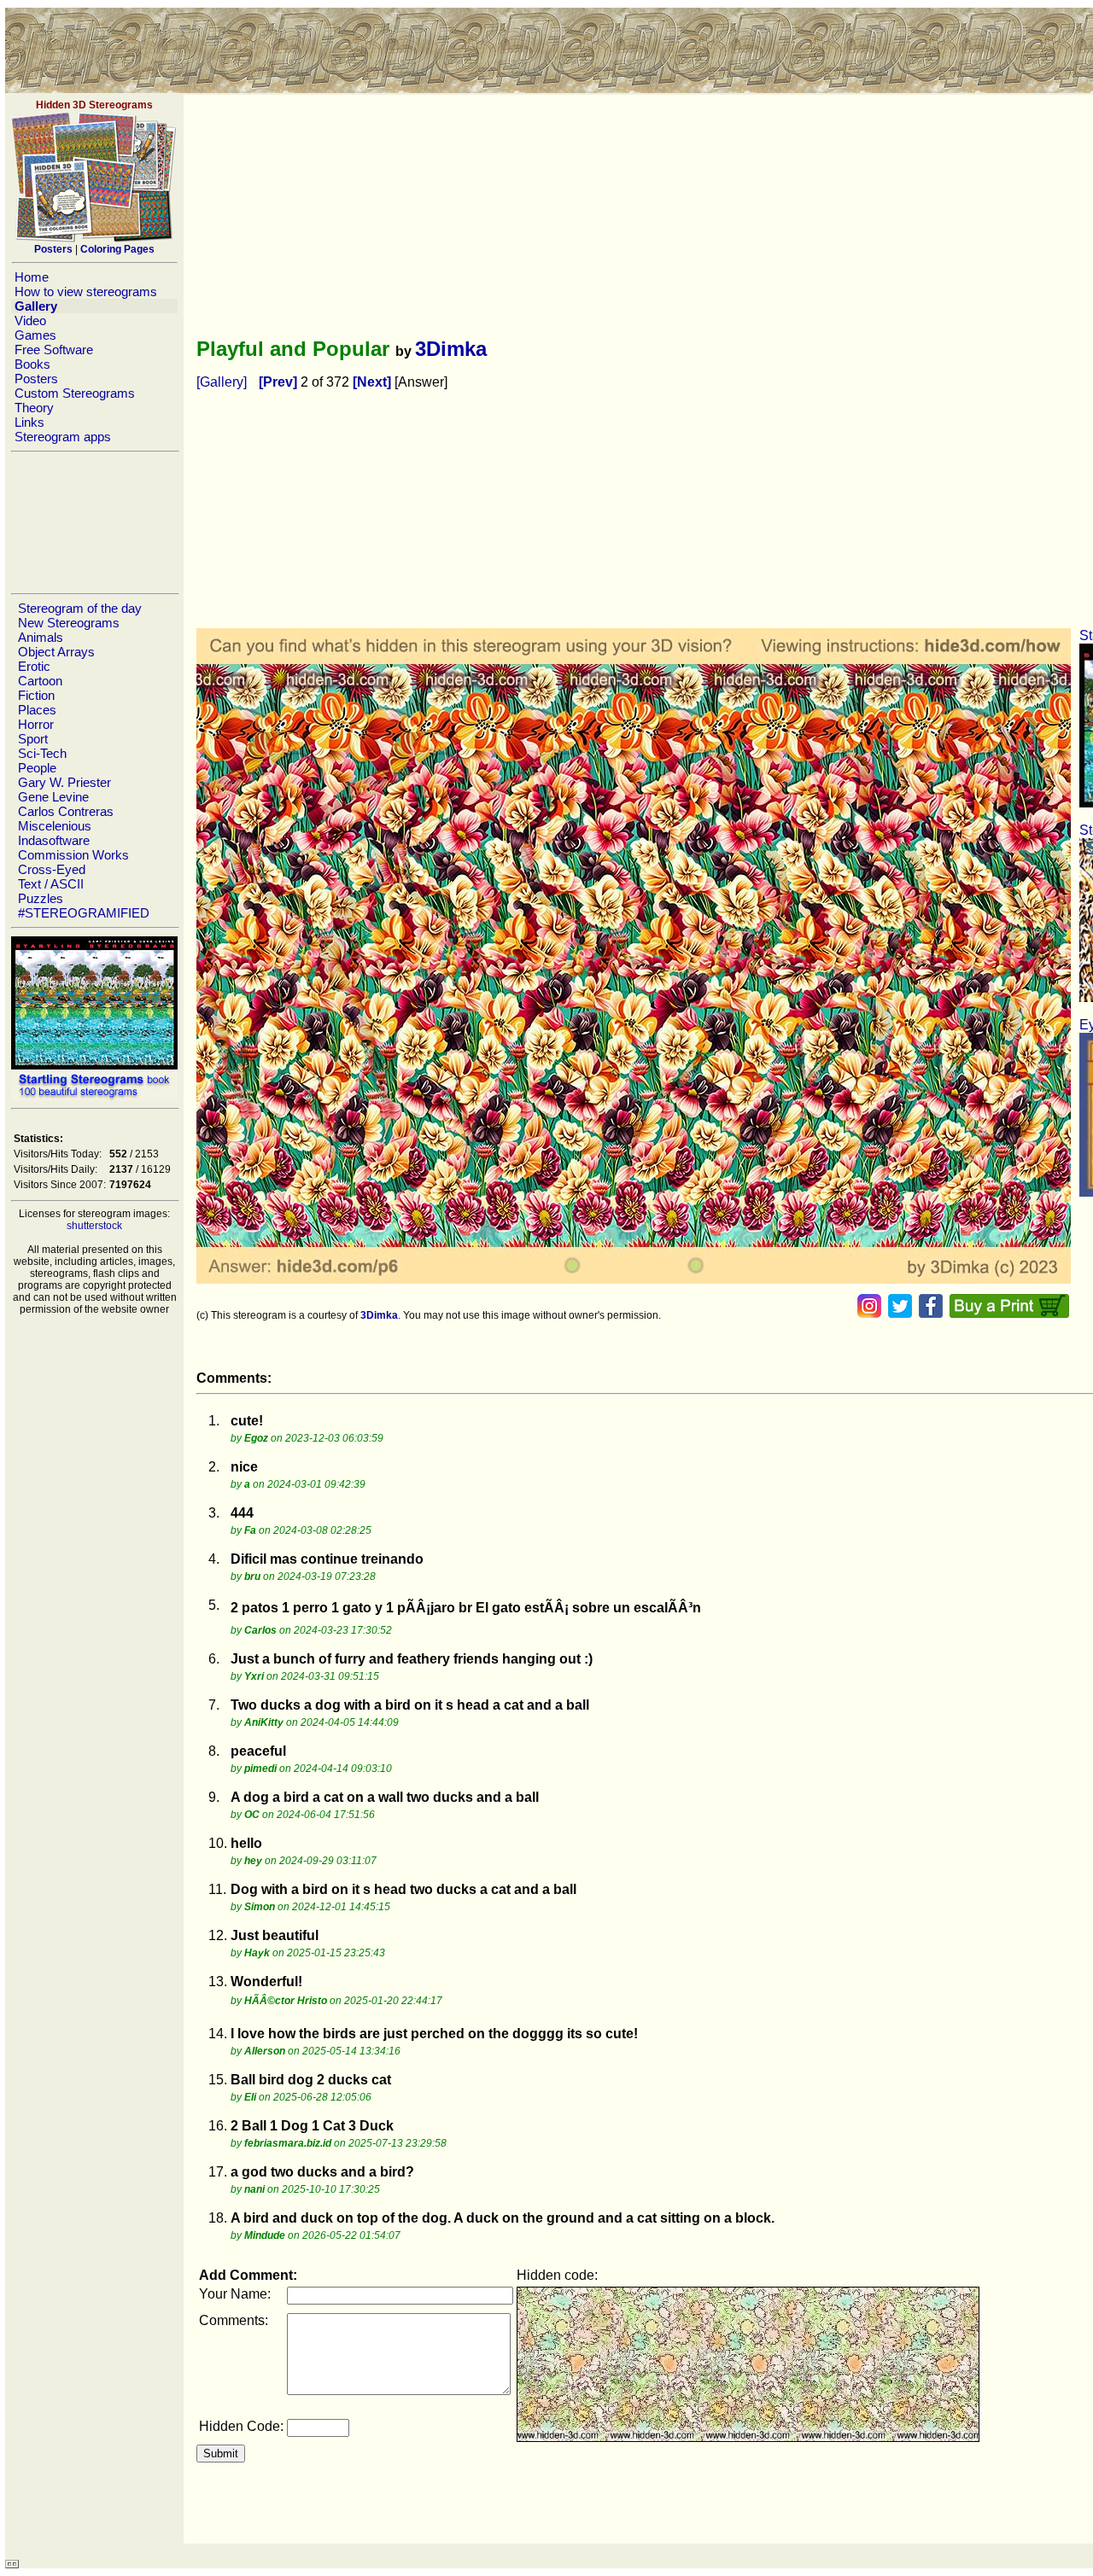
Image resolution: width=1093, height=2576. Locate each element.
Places (37, 710)
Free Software (54, 350)
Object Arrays (56, 652)
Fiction (36, 695)
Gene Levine (53, 797)
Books (32, 364)
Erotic (34, 666)
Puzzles (41, 898)
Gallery (36, 306)
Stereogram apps (63, 437)
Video (30, 321)
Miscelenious (55, 826)
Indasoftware (54, 840)
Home (32, 277)
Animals (41, 637)
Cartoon (40, 681)
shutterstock (94, 1226)
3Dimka (451, 349)
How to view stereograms (86, 291)
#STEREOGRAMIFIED (84, 913)
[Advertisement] (94, 522)
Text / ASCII (51, 884)
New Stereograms (69, 623)
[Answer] (421, 382)
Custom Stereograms (75, 393)
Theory (34, 408)
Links (29, 422)
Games (35, 335)
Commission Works (73, 855)
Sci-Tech (42, 753)
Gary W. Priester (64, 782)
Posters (36, 379)
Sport (33, 739)
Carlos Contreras (66, 811)
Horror (36, 724)
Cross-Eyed (52, 869)
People (37, 768)
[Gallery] (222, 382)
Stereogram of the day (80, 608)
